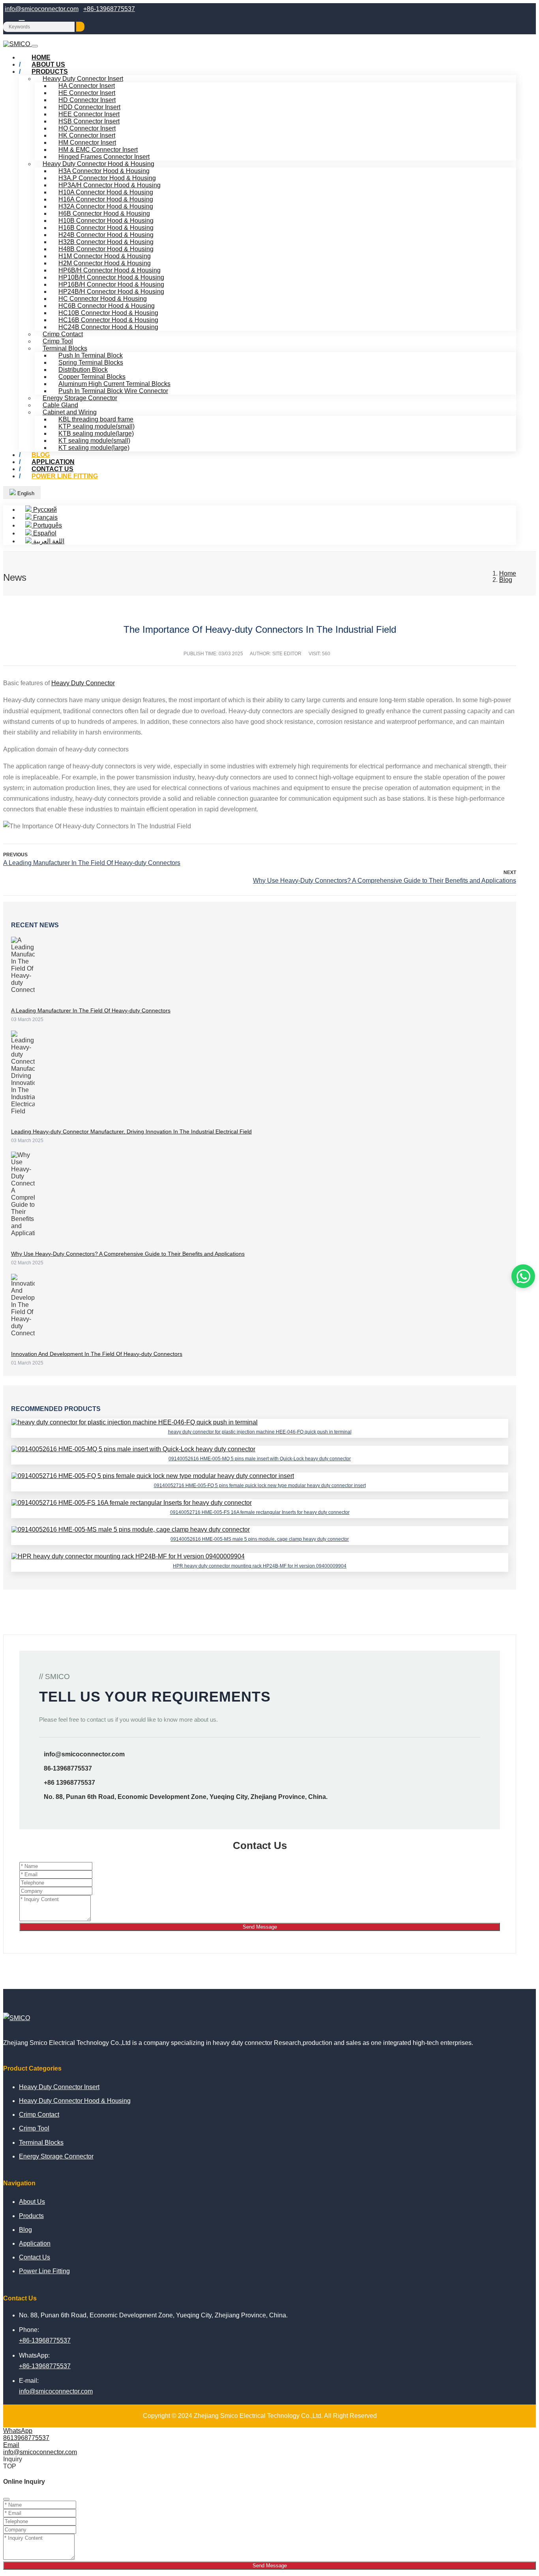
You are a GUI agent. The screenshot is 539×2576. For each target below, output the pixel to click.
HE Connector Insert (87, 93)
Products (50, 72)
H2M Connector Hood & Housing (105, 263)
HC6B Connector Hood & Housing (107, 306)
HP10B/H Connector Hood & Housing (111, 277)
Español (44, 533)
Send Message (260, 1927)
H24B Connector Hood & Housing (106, 235)
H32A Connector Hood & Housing (106, 206)
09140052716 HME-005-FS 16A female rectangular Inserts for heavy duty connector (260, 1512)
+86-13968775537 (109, 9)
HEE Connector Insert (89, 114)
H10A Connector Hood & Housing (106, 192)
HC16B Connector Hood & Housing (108, 320)
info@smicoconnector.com (42, 9)
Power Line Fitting (65, 476)
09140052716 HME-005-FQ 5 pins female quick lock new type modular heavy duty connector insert (260, 1486)
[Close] (6, 2499)
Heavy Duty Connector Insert (83, 79)
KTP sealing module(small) (96, 426)
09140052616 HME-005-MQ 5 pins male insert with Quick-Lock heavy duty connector (260, 1459)
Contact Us (35, 2257)
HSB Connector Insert (89, 121)
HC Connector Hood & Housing (103, 299)
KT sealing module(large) (94, 448)
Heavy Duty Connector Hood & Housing (98, 164)
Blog (25, 2230)
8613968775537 (26, 2438)
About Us (32, 2202)
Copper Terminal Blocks (92, 377)
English (25, 493)
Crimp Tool (58, 341)
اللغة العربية (48, 541)
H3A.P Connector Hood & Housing (107, 178)
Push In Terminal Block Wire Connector (113, 391)
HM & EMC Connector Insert (98, 150)
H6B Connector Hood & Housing (104, 213)
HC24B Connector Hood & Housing (108, 327)
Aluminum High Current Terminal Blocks (114, 384)
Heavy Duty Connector (83, 683)
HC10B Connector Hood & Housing (108, 313)
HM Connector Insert (87, 143)
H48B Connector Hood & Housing (106, 249)
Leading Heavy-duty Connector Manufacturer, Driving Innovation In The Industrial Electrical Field (131, 1131)
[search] (80, 27)
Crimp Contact (63, 334)
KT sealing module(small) (94, 441)
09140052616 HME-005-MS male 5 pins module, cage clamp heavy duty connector (260, 1539)
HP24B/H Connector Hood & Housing (111, 292)
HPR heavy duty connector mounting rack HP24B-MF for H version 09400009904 (260, 1566)
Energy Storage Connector (80, 398)
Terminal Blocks (65, 348)
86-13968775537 (68, 1768)
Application (35, 2243)
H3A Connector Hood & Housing (104, 171)
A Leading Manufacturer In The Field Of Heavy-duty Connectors (92, 863)
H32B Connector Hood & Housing (106, 242)
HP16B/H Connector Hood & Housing (111, 284)
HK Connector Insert (87, 135)
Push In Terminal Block (91, 355)
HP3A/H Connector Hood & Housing (109, 185)
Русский (44, 510)
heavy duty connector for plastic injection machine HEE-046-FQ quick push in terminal (260, 1432)
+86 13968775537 (69, 1783)
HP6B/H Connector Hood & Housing (109, 270)
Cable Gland (60, 405)
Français (45, 517)
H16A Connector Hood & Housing (106, 199)
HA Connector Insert (87, 86)
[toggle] (35, 46)
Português (47, 525)
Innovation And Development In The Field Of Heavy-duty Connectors (97, 1354)
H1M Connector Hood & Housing (105, 256)
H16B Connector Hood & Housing (106, 228)
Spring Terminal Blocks (91, 363)
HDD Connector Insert (89, 107)
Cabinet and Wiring (70, 412)
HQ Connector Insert (87, 128)
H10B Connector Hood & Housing (106, 221)
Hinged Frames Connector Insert (104, 157)
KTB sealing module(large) (96, 433)
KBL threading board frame (96, 419)
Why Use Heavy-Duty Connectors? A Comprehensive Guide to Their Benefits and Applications (385, 881)
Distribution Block (83, 370)
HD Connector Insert (87, 100)
